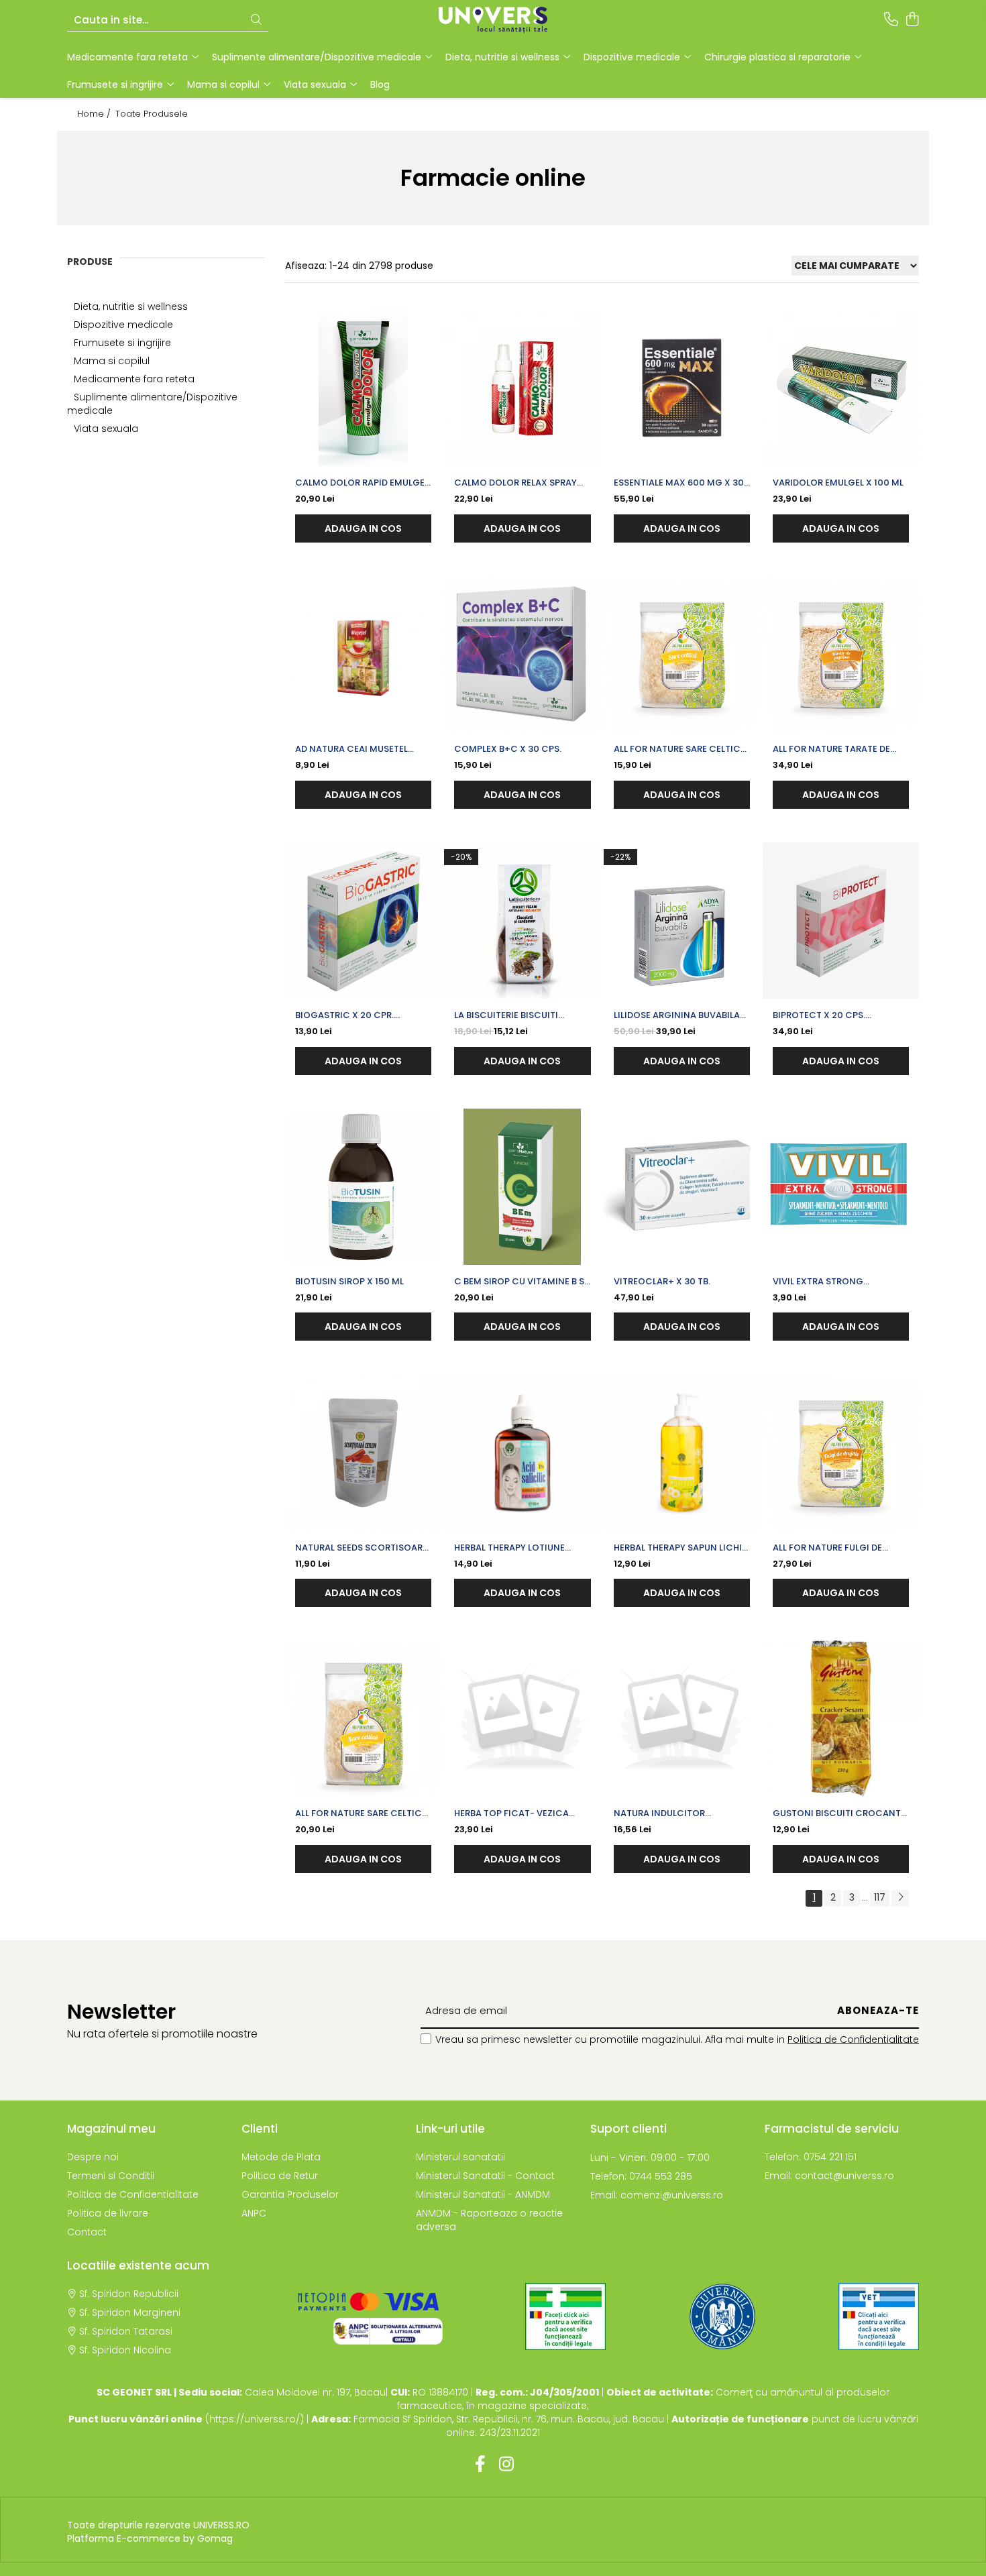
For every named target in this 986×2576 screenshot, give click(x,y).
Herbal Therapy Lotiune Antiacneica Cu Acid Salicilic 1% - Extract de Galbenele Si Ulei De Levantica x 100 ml (512, 1548)
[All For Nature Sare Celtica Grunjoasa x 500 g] (363, 1719)
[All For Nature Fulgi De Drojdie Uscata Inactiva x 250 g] (841, 1452)
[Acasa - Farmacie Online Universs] (493, 20)
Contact (87, 2232)
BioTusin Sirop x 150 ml (349, 1281)
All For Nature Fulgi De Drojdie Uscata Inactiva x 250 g (837, 1548)
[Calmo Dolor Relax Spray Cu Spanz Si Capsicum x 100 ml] (522, 388)
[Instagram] (506, 2465)
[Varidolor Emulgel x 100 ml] (841, 388)
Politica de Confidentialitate (853, 2039)
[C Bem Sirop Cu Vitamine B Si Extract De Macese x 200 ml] (522, 1187)
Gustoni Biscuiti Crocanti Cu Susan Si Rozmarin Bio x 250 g (838, 1813)
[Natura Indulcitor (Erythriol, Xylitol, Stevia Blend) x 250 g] (682, 1719)
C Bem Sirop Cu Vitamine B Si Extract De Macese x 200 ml (521, 1282)
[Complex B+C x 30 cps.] (522, 654)
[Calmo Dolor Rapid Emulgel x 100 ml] (363, 388)
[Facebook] (480, 2465)
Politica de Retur (280, 2176)
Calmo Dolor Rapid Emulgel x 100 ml (362, 483)
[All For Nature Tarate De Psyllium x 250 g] (841, 654)
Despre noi (93, 2157)
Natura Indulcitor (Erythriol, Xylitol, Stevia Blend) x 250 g (676, 1813)
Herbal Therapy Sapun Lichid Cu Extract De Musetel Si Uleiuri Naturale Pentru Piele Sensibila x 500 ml (681, 1548)
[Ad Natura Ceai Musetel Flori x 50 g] (363, 654)
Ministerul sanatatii (460, 2157)
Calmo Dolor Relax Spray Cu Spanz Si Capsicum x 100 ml (519, 483)
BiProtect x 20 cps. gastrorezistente (819, 1015)
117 (880, 1897)
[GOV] (722, 2316)
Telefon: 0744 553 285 (641, 2176)
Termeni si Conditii (111, 2176)
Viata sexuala (106, 429)
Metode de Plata (281, 2157)
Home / (95, 114)
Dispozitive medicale (123, 325)
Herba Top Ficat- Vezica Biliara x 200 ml (511, 1813)
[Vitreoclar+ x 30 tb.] (682, 1187)
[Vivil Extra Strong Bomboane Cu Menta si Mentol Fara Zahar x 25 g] (841, 1187)
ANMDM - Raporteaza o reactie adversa (489, 2220)
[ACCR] (565, 2316)
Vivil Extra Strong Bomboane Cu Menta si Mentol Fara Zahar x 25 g (833, 1282)
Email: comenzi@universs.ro (657, 2195)
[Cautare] (256, 20)
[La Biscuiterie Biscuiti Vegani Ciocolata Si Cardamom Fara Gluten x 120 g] (522, 920)
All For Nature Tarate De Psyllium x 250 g (831, 749)
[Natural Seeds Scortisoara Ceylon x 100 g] (363, 1452)
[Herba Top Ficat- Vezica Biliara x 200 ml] (522, 1719)
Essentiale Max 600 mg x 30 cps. (679, 483)
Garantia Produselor (290, 2194)
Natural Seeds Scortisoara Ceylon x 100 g (362, 1548)
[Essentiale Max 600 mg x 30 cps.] (682, 388)
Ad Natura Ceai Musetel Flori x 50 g (351, 749)
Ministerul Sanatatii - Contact (485, 2176)
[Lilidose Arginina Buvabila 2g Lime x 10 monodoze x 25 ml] (682, 920)
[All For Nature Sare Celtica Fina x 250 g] (682, 654)
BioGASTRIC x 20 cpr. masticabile (344, 1015)
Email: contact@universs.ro (829, 2176)
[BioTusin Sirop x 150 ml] (363, 1187)
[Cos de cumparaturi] (912, 20)
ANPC (254, 2213)
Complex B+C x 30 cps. (508, 749)
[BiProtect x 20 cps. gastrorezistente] (841, 920)
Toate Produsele (152, 114)
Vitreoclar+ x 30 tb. (662, 1281)
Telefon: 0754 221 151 (811, 2157)
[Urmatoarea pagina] (900, 1898)
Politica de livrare (108, 2213)
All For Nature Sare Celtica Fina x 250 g (680, 749)
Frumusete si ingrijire (122, 343)
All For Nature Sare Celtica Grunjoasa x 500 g (362, 1813)
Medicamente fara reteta (134, 379)
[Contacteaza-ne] (891, 20)
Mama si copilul (112, 361)
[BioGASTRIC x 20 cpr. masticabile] (363, 920)
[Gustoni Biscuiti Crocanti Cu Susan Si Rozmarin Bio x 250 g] (841, 1719)
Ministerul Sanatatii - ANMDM (483, 2194)
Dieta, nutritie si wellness (131, 306)
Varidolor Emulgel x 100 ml (838, 483)
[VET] (879, 2316)
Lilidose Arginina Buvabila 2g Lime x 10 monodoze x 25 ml (678, 1015)
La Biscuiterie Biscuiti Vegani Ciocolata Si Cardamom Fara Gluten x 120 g (515, 1015)
